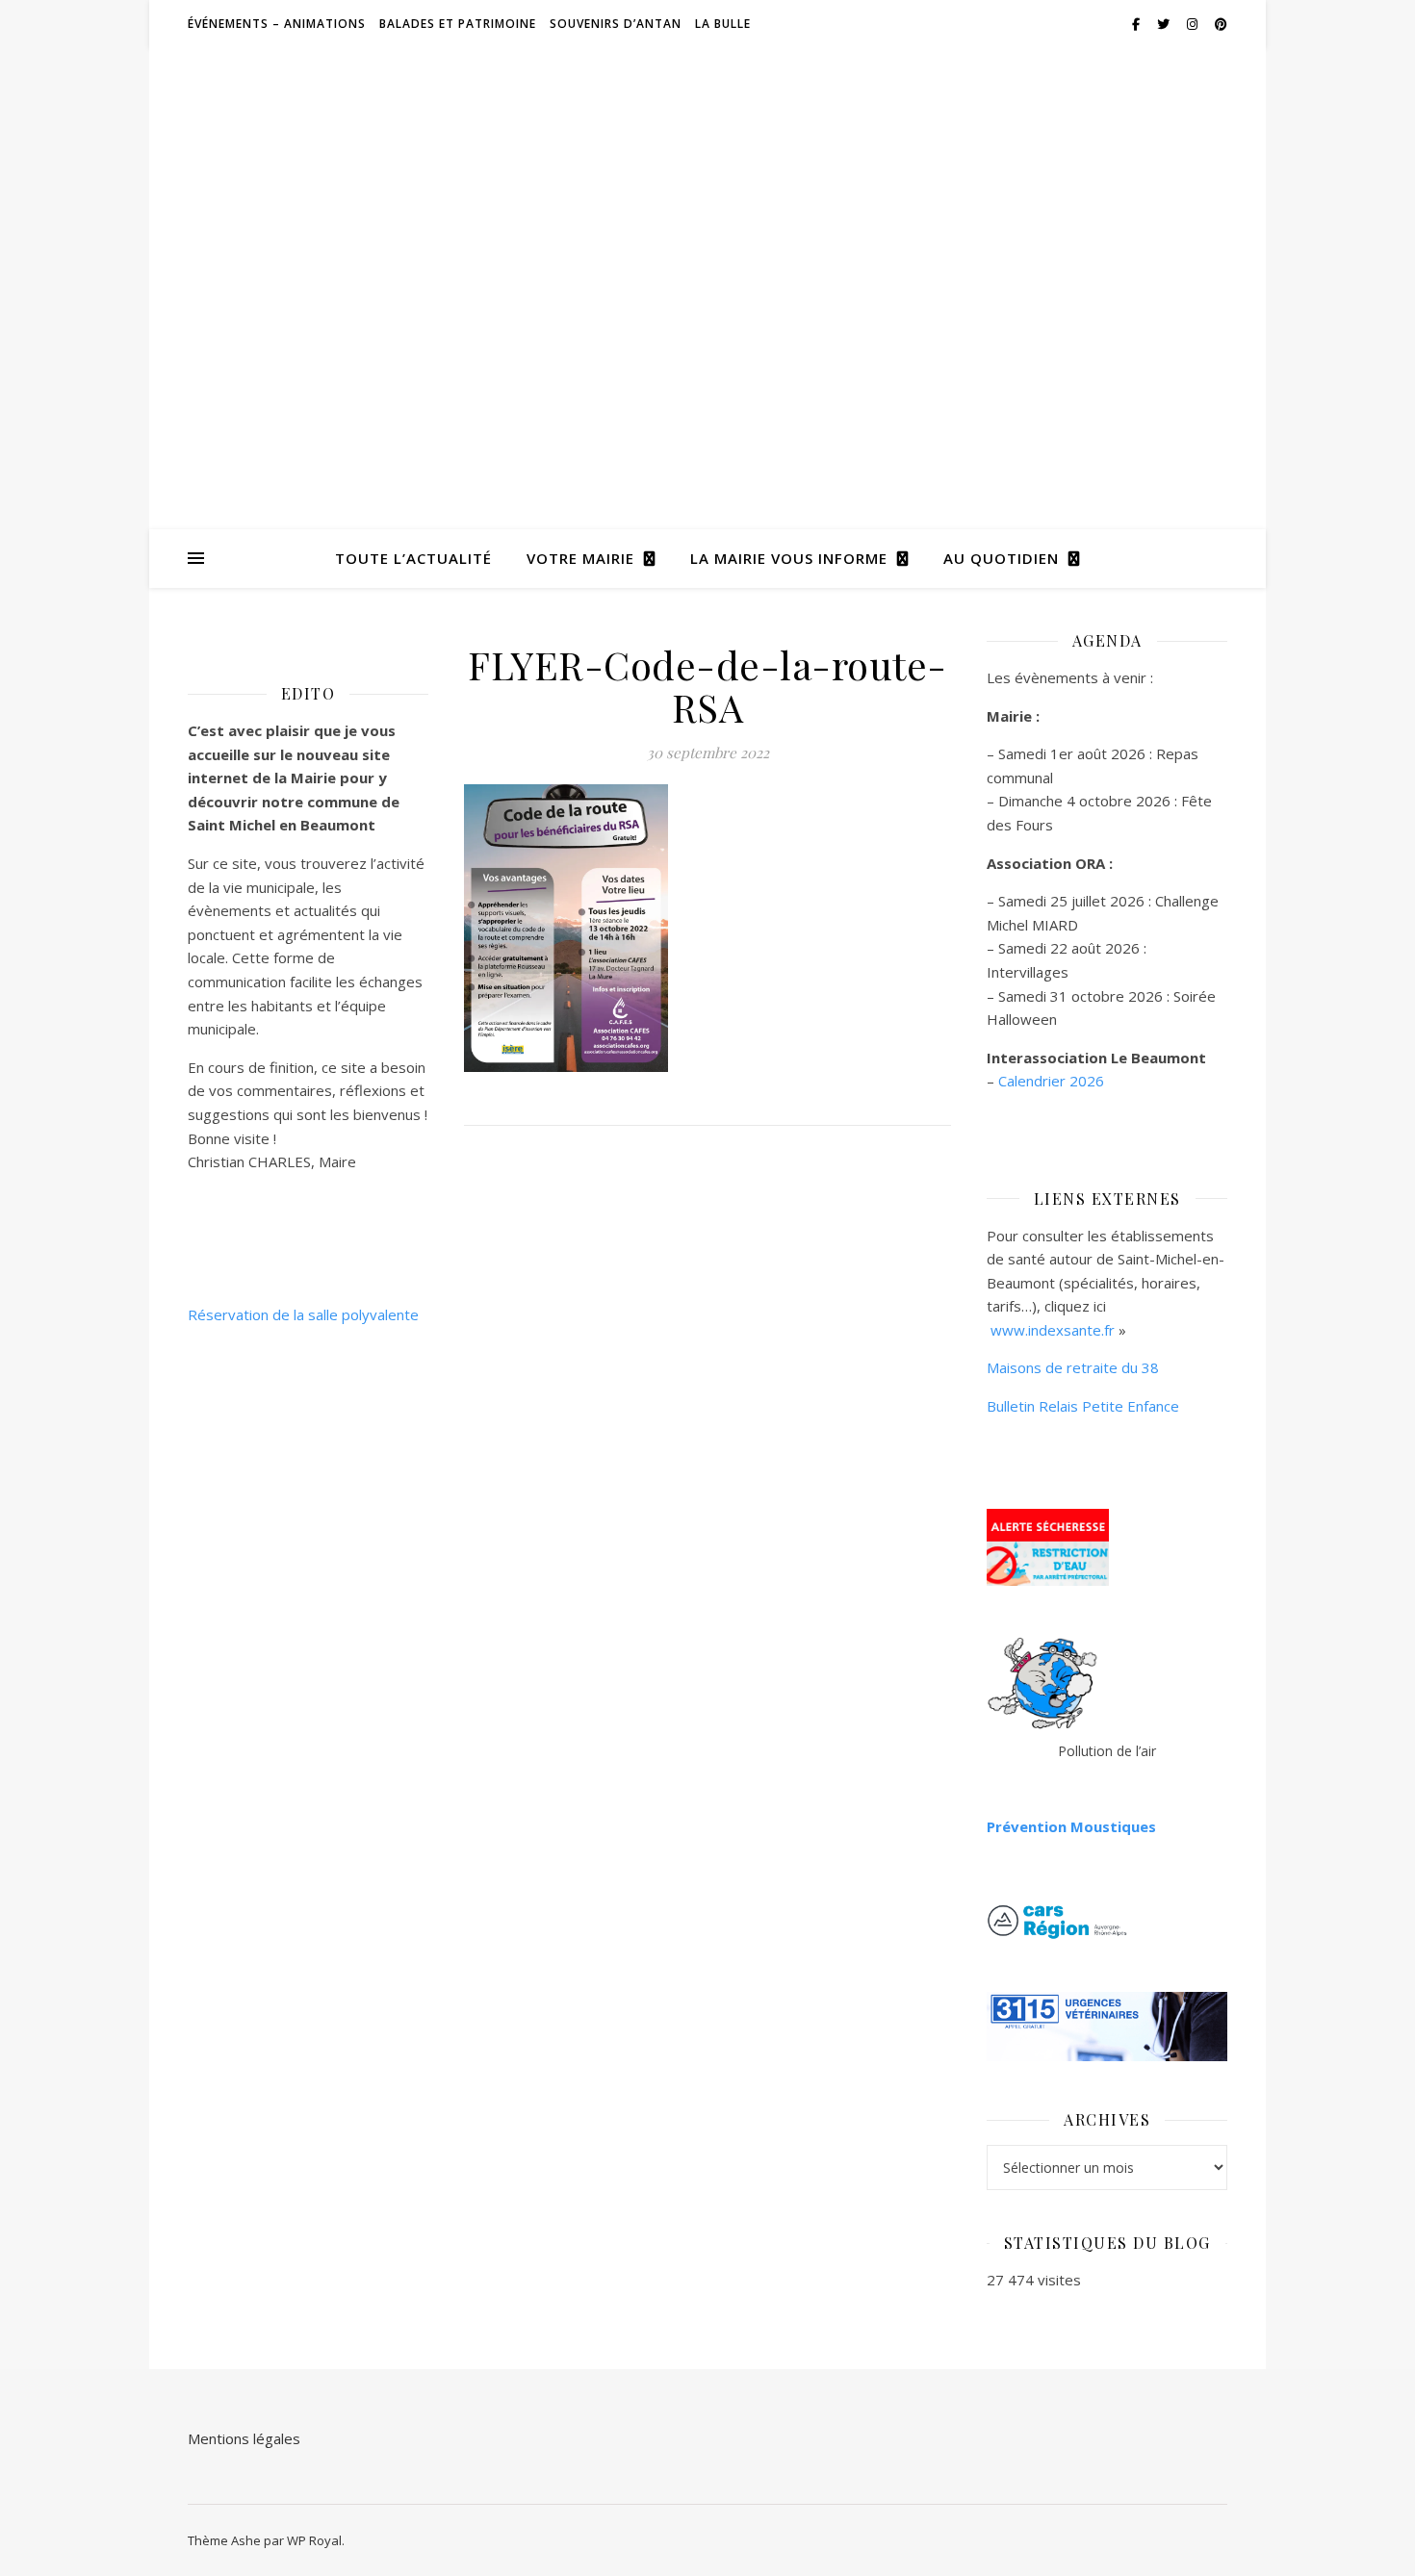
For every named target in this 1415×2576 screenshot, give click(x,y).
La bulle (723, 24)
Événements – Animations (277, 24)
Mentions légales (244, 2438)
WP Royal (314, 2540)
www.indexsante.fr (1053, 1330)
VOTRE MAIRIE (580, 558)
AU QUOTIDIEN (1001, 558)
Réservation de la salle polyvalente (303, 1314)
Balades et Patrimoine (458, 24)
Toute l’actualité (413, 558)
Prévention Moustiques (1071, 1826)
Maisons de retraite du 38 (1073, 1367)
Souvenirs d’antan (616, 24)
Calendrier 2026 (1051, 1081)
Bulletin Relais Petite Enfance (1083, 1406)
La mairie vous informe (789, 558)
